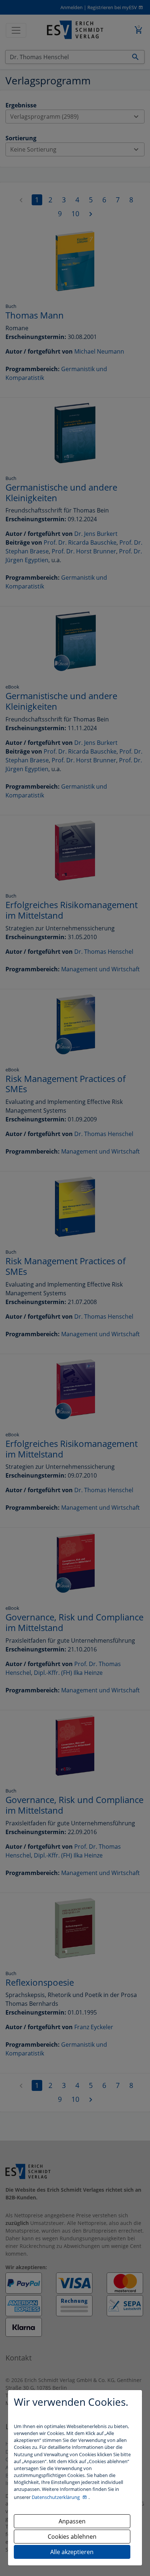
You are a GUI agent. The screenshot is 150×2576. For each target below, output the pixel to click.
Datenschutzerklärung (56, 2497)
